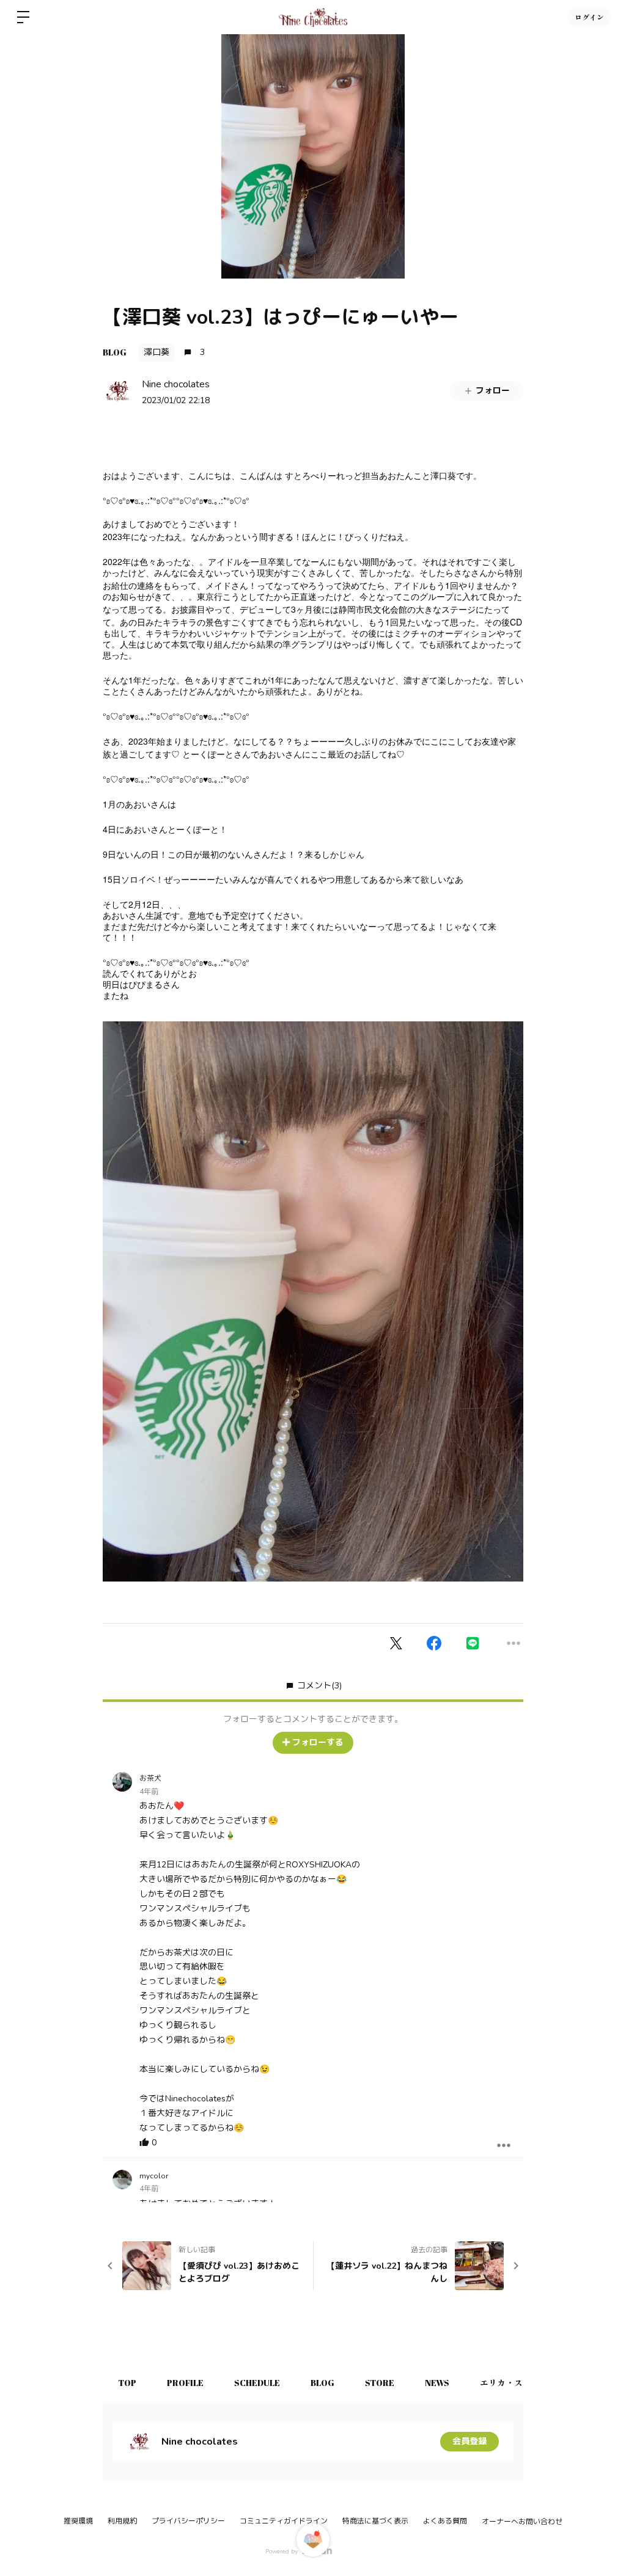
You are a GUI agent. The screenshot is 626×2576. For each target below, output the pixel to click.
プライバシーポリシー (188, 2521)
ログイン (589, 17)
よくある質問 (445, 2521)
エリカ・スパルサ (514, 2383)
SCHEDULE (257, 2383)
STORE (380, 2383)
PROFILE (185, 2383)
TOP (127, 2383)
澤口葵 (156, 352)
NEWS (437, 2383)
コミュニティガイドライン (284, 2521)
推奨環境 (78, 2521)
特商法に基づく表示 (375, 2521)
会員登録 (469, 2441)
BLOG (115, 352)
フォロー (493, 391)
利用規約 (122, 2521)
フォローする (318, 1742)
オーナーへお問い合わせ (522, 2522)
